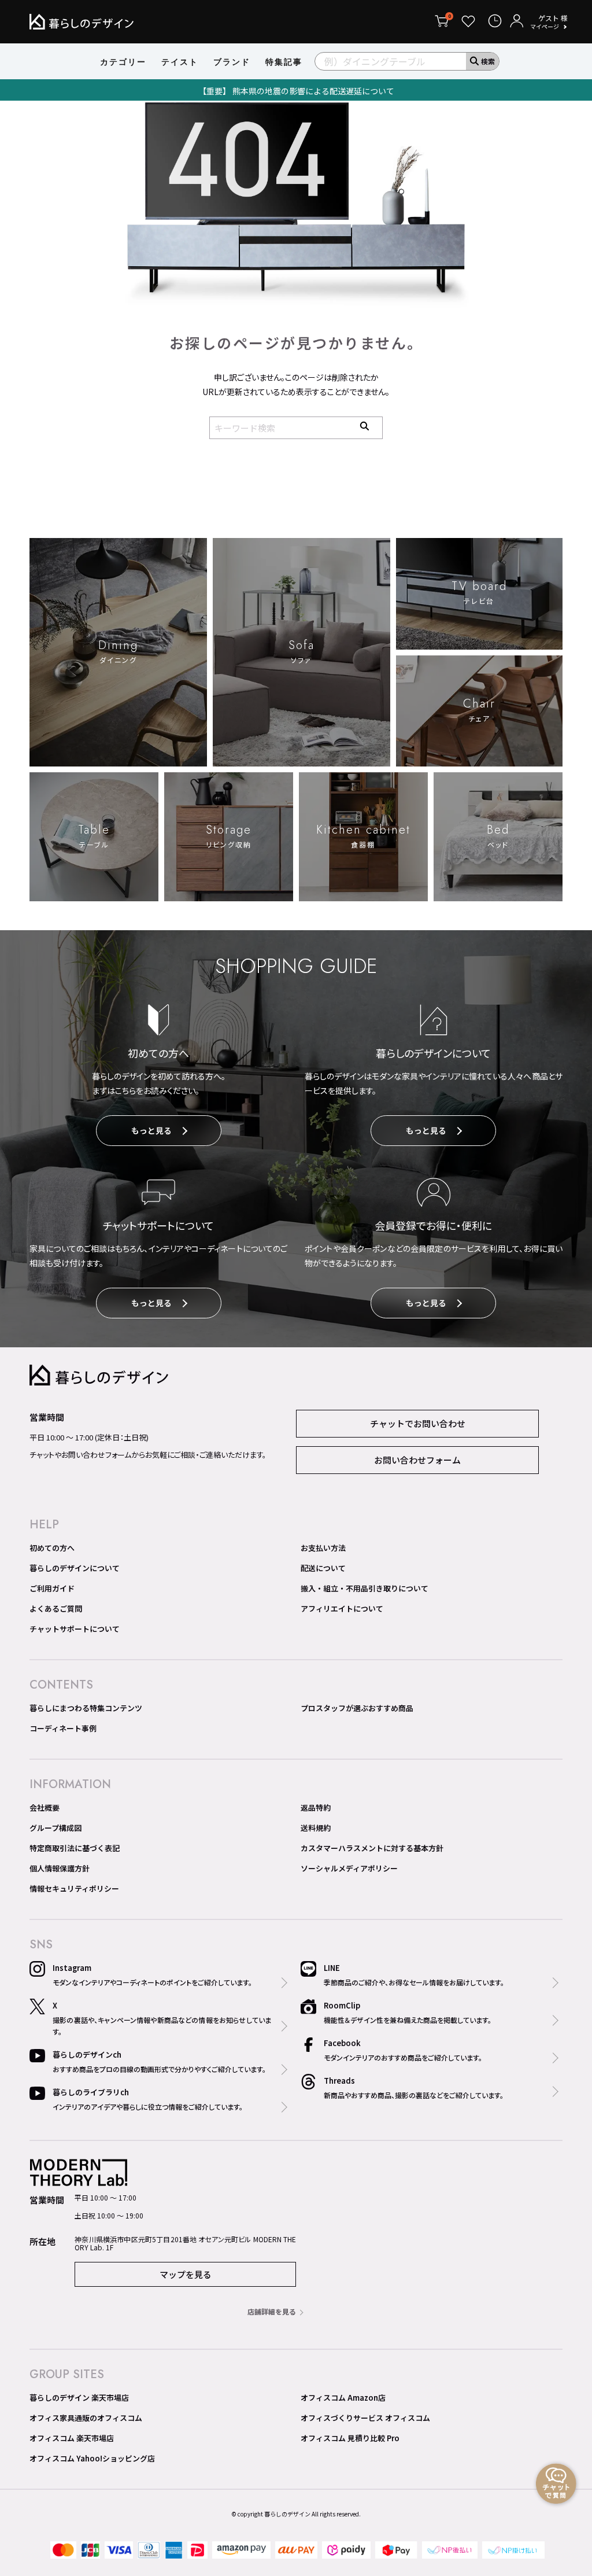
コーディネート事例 (63, 1728)
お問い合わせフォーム (417, 1460)
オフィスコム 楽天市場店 (72, 2438)
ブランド (232, 62)
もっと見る (151, 1130)
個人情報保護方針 (60, 1868)
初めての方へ (52, 1548)
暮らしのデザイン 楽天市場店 (79, 2398)
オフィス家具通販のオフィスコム (86, 2418)
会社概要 (45, 1807)
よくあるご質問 (56, 1608)
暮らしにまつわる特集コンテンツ (86, 1708)
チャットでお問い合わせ (418, 1423)
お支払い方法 (323, 1548)
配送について (323, 1568)
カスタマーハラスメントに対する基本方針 (372, 1848)
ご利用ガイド (52, 1588)
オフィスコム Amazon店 (343, 2398)
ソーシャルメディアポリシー (349, 1868)
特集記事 (284, 62)
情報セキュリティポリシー (74, 1888)
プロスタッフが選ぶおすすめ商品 (357, 1708)
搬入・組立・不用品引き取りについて (365, 1588)
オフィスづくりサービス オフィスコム (365, 2418)
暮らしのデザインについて (75, 1568)
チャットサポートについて (75, 1629)
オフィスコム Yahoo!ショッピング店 (92, 2458)
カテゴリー (123, 62)
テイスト (180, 62)
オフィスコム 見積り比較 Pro (350, 2438)
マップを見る (186, 2274)
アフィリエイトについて (342, 1608)
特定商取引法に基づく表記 (75, 1848)
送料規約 (316, 1828)
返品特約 (316, 1807)
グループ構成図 (55, 1828)
